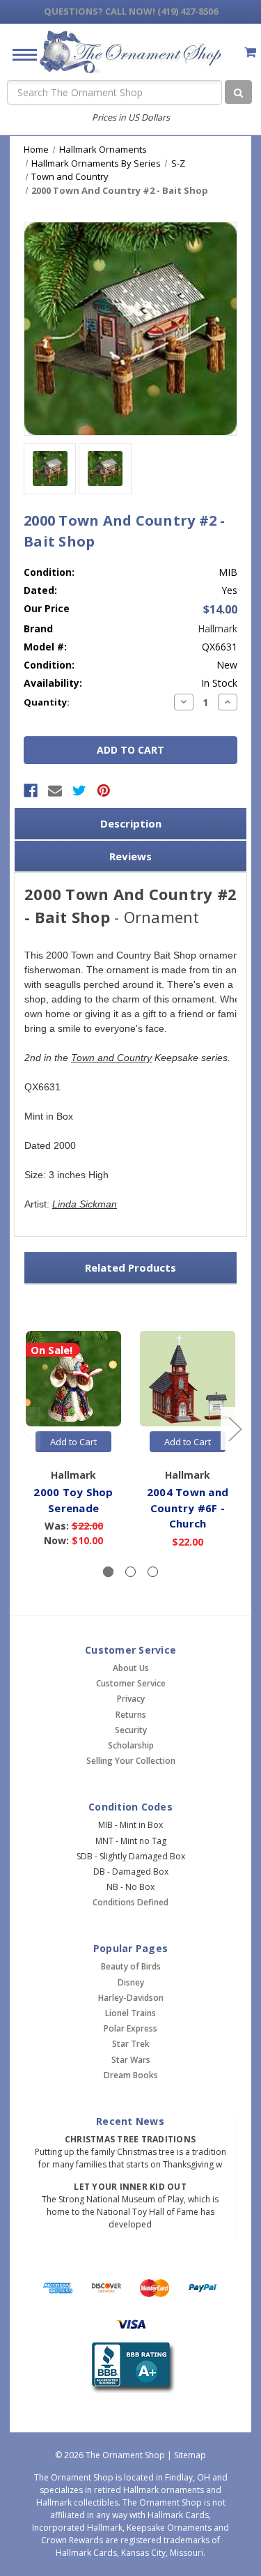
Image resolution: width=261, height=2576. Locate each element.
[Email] (55, 791)
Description (131, 823)
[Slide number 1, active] (108, 1572)
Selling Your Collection (131, 1761)
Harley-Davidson (131, 1998)
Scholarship (131, 1745)
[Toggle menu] (19, 54)
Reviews (130, 856)
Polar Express (130, 2028)
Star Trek (131, 2044)
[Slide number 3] (153, 1572)
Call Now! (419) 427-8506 (131, 11)
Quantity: (47, 702)
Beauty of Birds (131, 1966)
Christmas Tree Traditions (130, 2139)
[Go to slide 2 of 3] (235, 1429)
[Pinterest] (104, 791)
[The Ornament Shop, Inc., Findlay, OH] (130, 2368)
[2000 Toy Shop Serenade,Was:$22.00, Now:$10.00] (73, 1379)
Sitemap (190, 2455)
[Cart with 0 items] (250, 52)
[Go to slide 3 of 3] (27, 1429)
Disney (131, 1982)
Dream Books (131, 2075)
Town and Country (111, 1058)
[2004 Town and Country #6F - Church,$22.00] (188, 1379)
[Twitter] (79, 791)
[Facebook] (31, 791)
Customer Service (131, 1683)
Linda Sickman (85, 1204)
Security (131, 1730)
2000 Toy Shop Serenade (73, 1500)
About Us (131, 1668)
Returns (131, 1715)
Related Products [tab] (130, 1267)
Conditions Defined (130, 1902)
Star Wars (131, 2060)
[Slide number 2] (130, 1572)
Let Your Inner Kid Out (130, 2187)
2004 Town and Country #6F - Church (188, 1508)
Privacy (131, 1699)
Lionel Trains (130, 2013)
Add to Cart (73, 1442)
